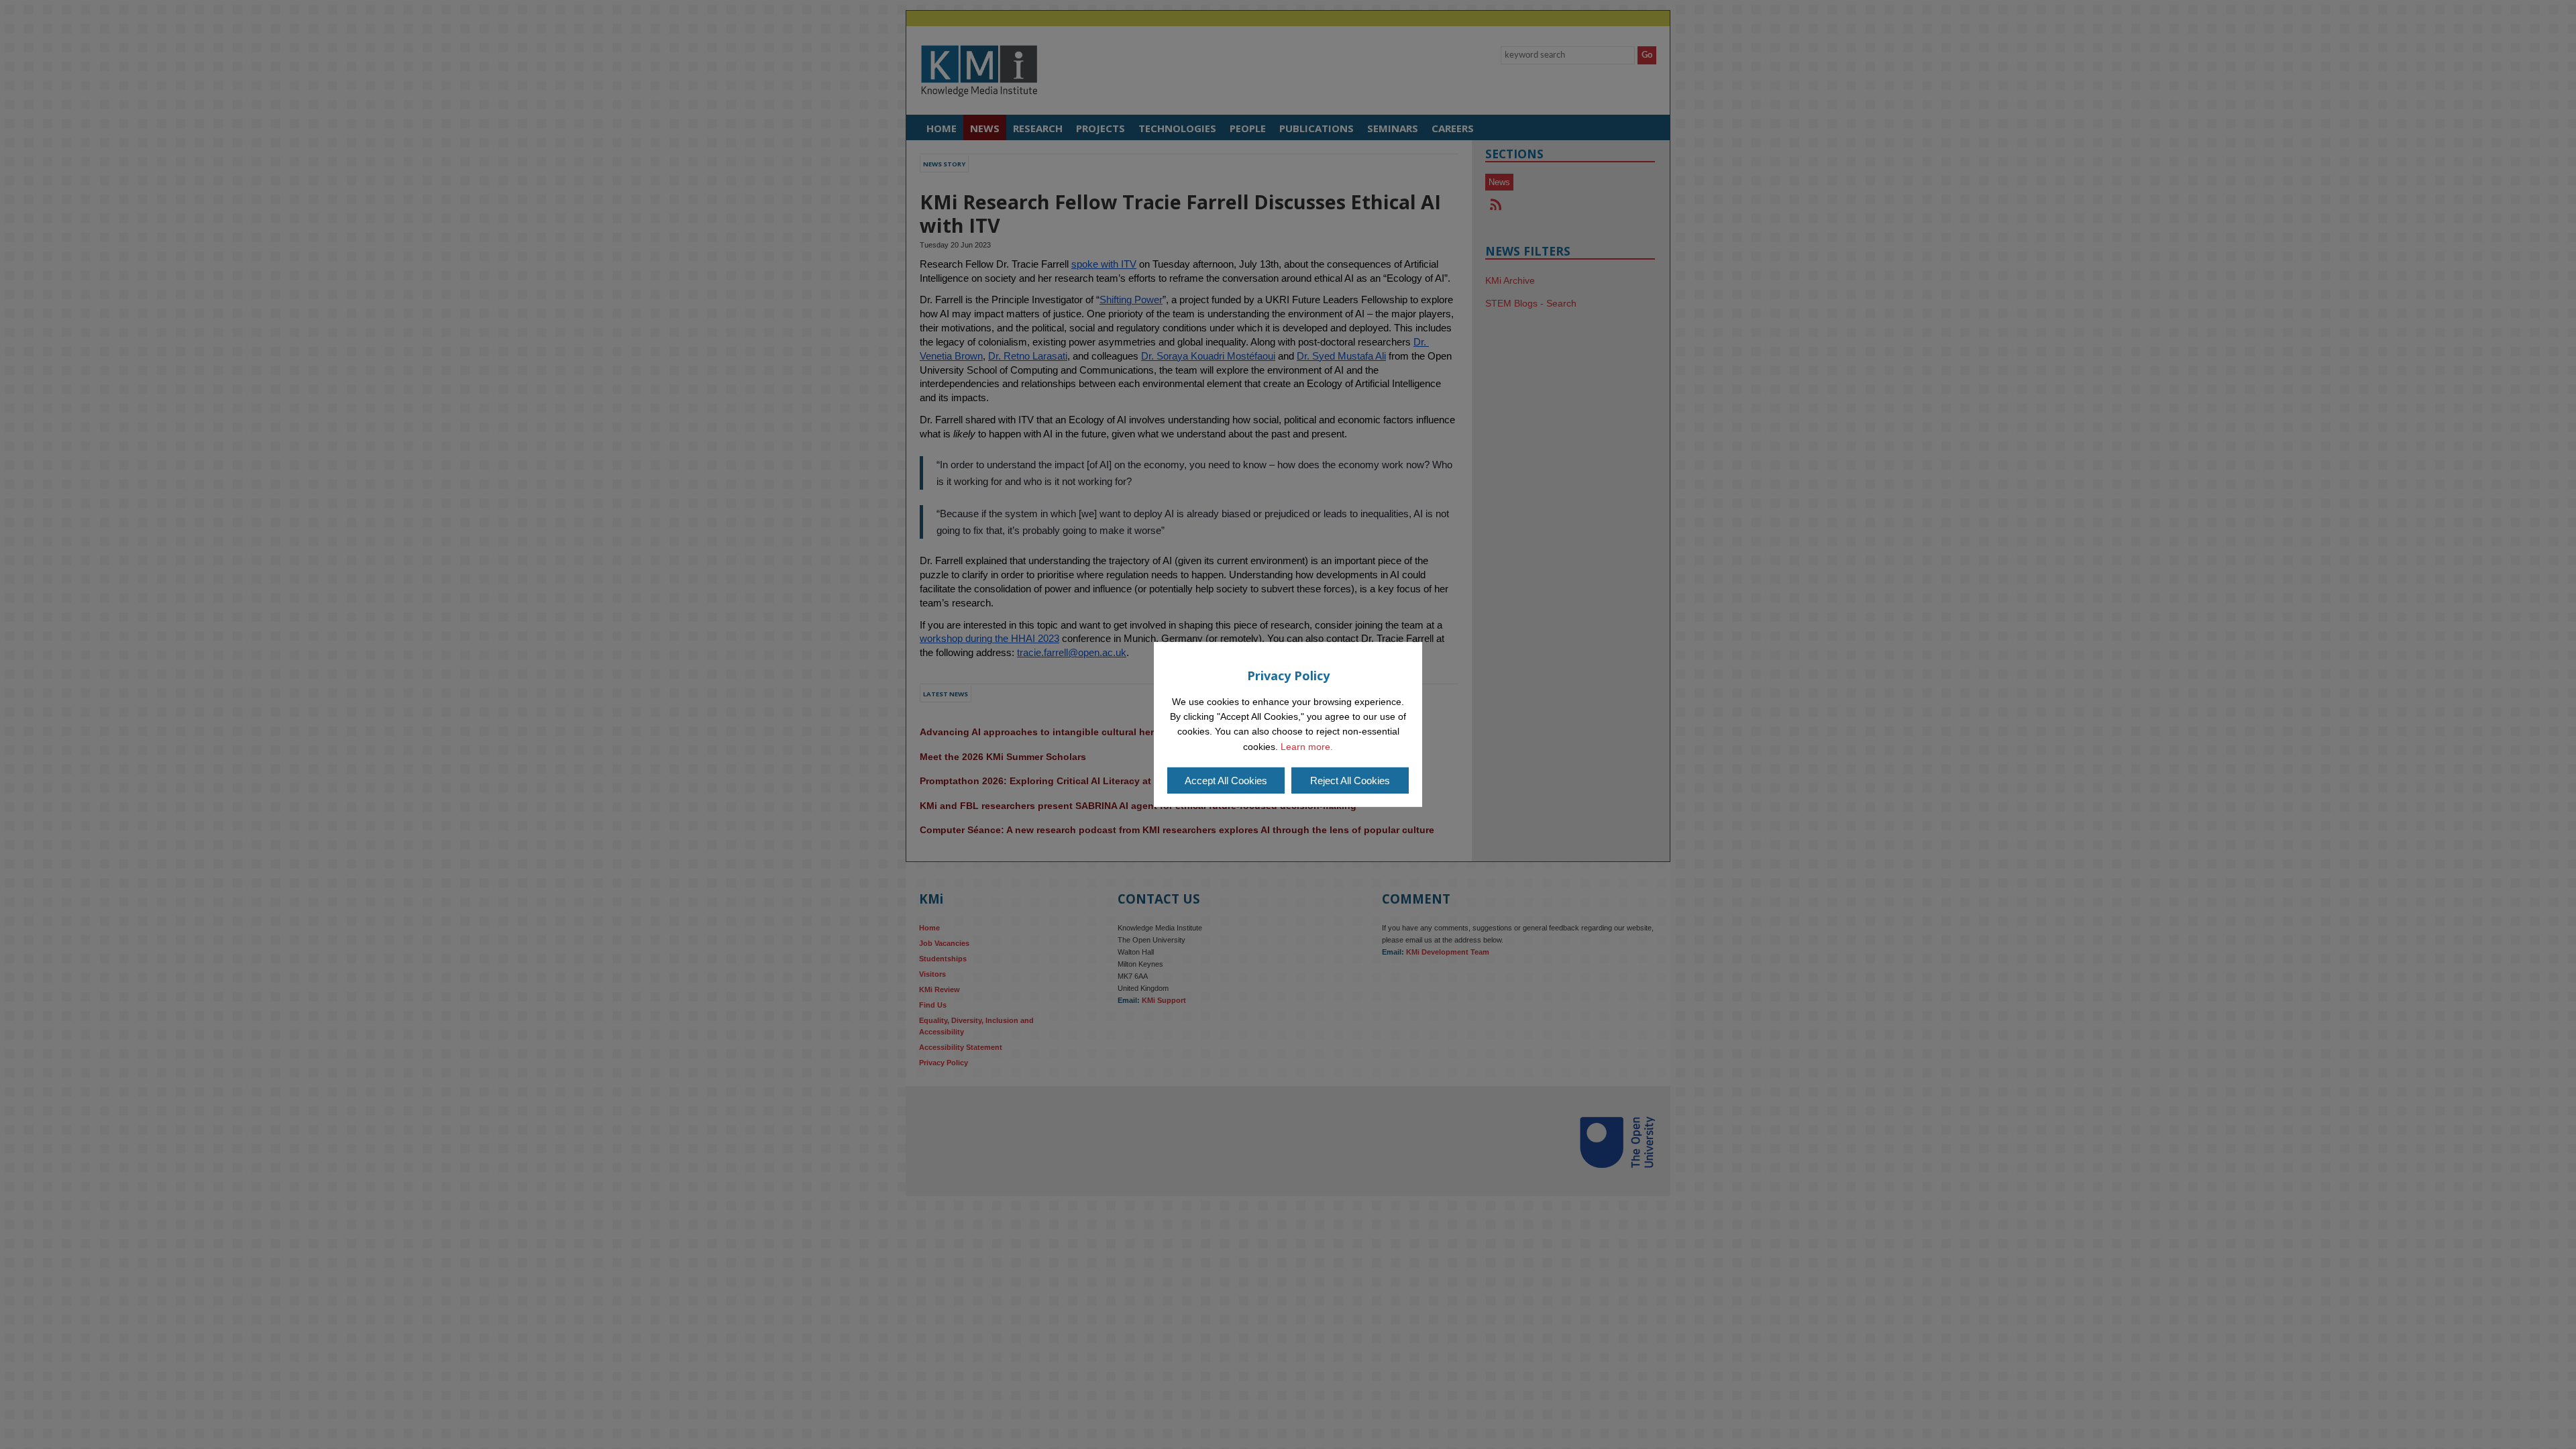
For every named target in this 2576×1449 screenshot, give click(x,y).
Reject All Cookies (1350, 781)
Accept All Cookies (1226, 781)
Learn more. (1307, 747)
